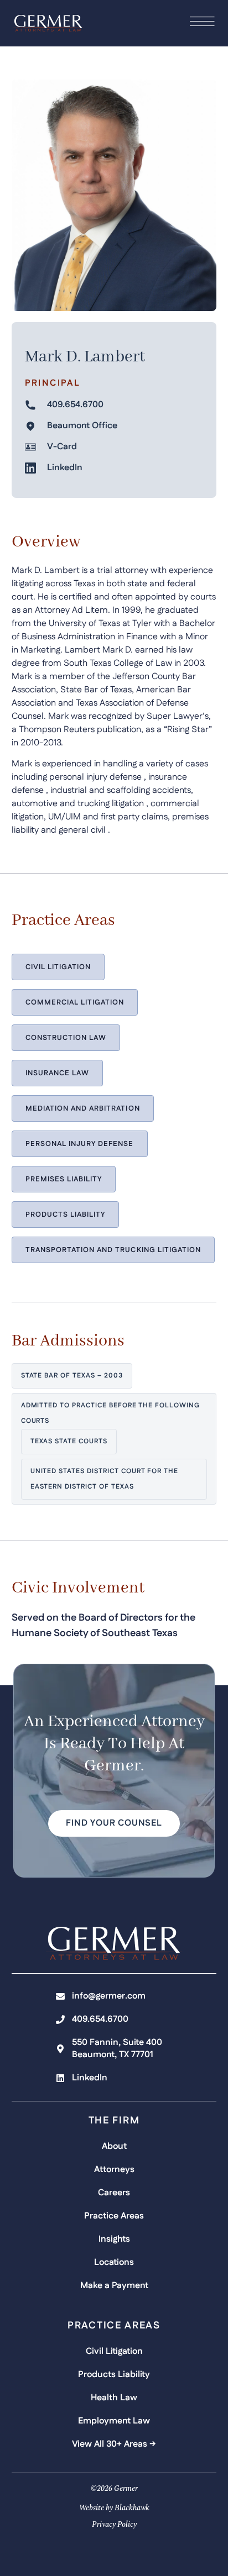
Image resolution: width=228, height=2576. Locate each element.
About (114, 2146)
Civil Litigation (58, 967)
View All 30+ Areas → (114, 2444)
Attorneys (114, 2170)
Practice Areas (114, 2216)
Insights (114, 2239)
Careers (114, 2193)
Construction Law (66, 1038)
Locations (114, 2262)
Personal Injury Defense (80, 1144)
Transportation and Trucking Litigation (113, 1250)
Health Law (114, 2398)
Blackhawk (132, 2508)
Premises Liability (64, 1179)
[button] (114, 1823)
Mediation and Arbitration (83, 1108)
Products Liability (66, 1215)
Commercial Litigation (75, 1002)
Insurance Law (58, 1073)
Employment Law (114, 2421)
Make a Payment (114, 2286)
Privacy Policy (114, 2524)
